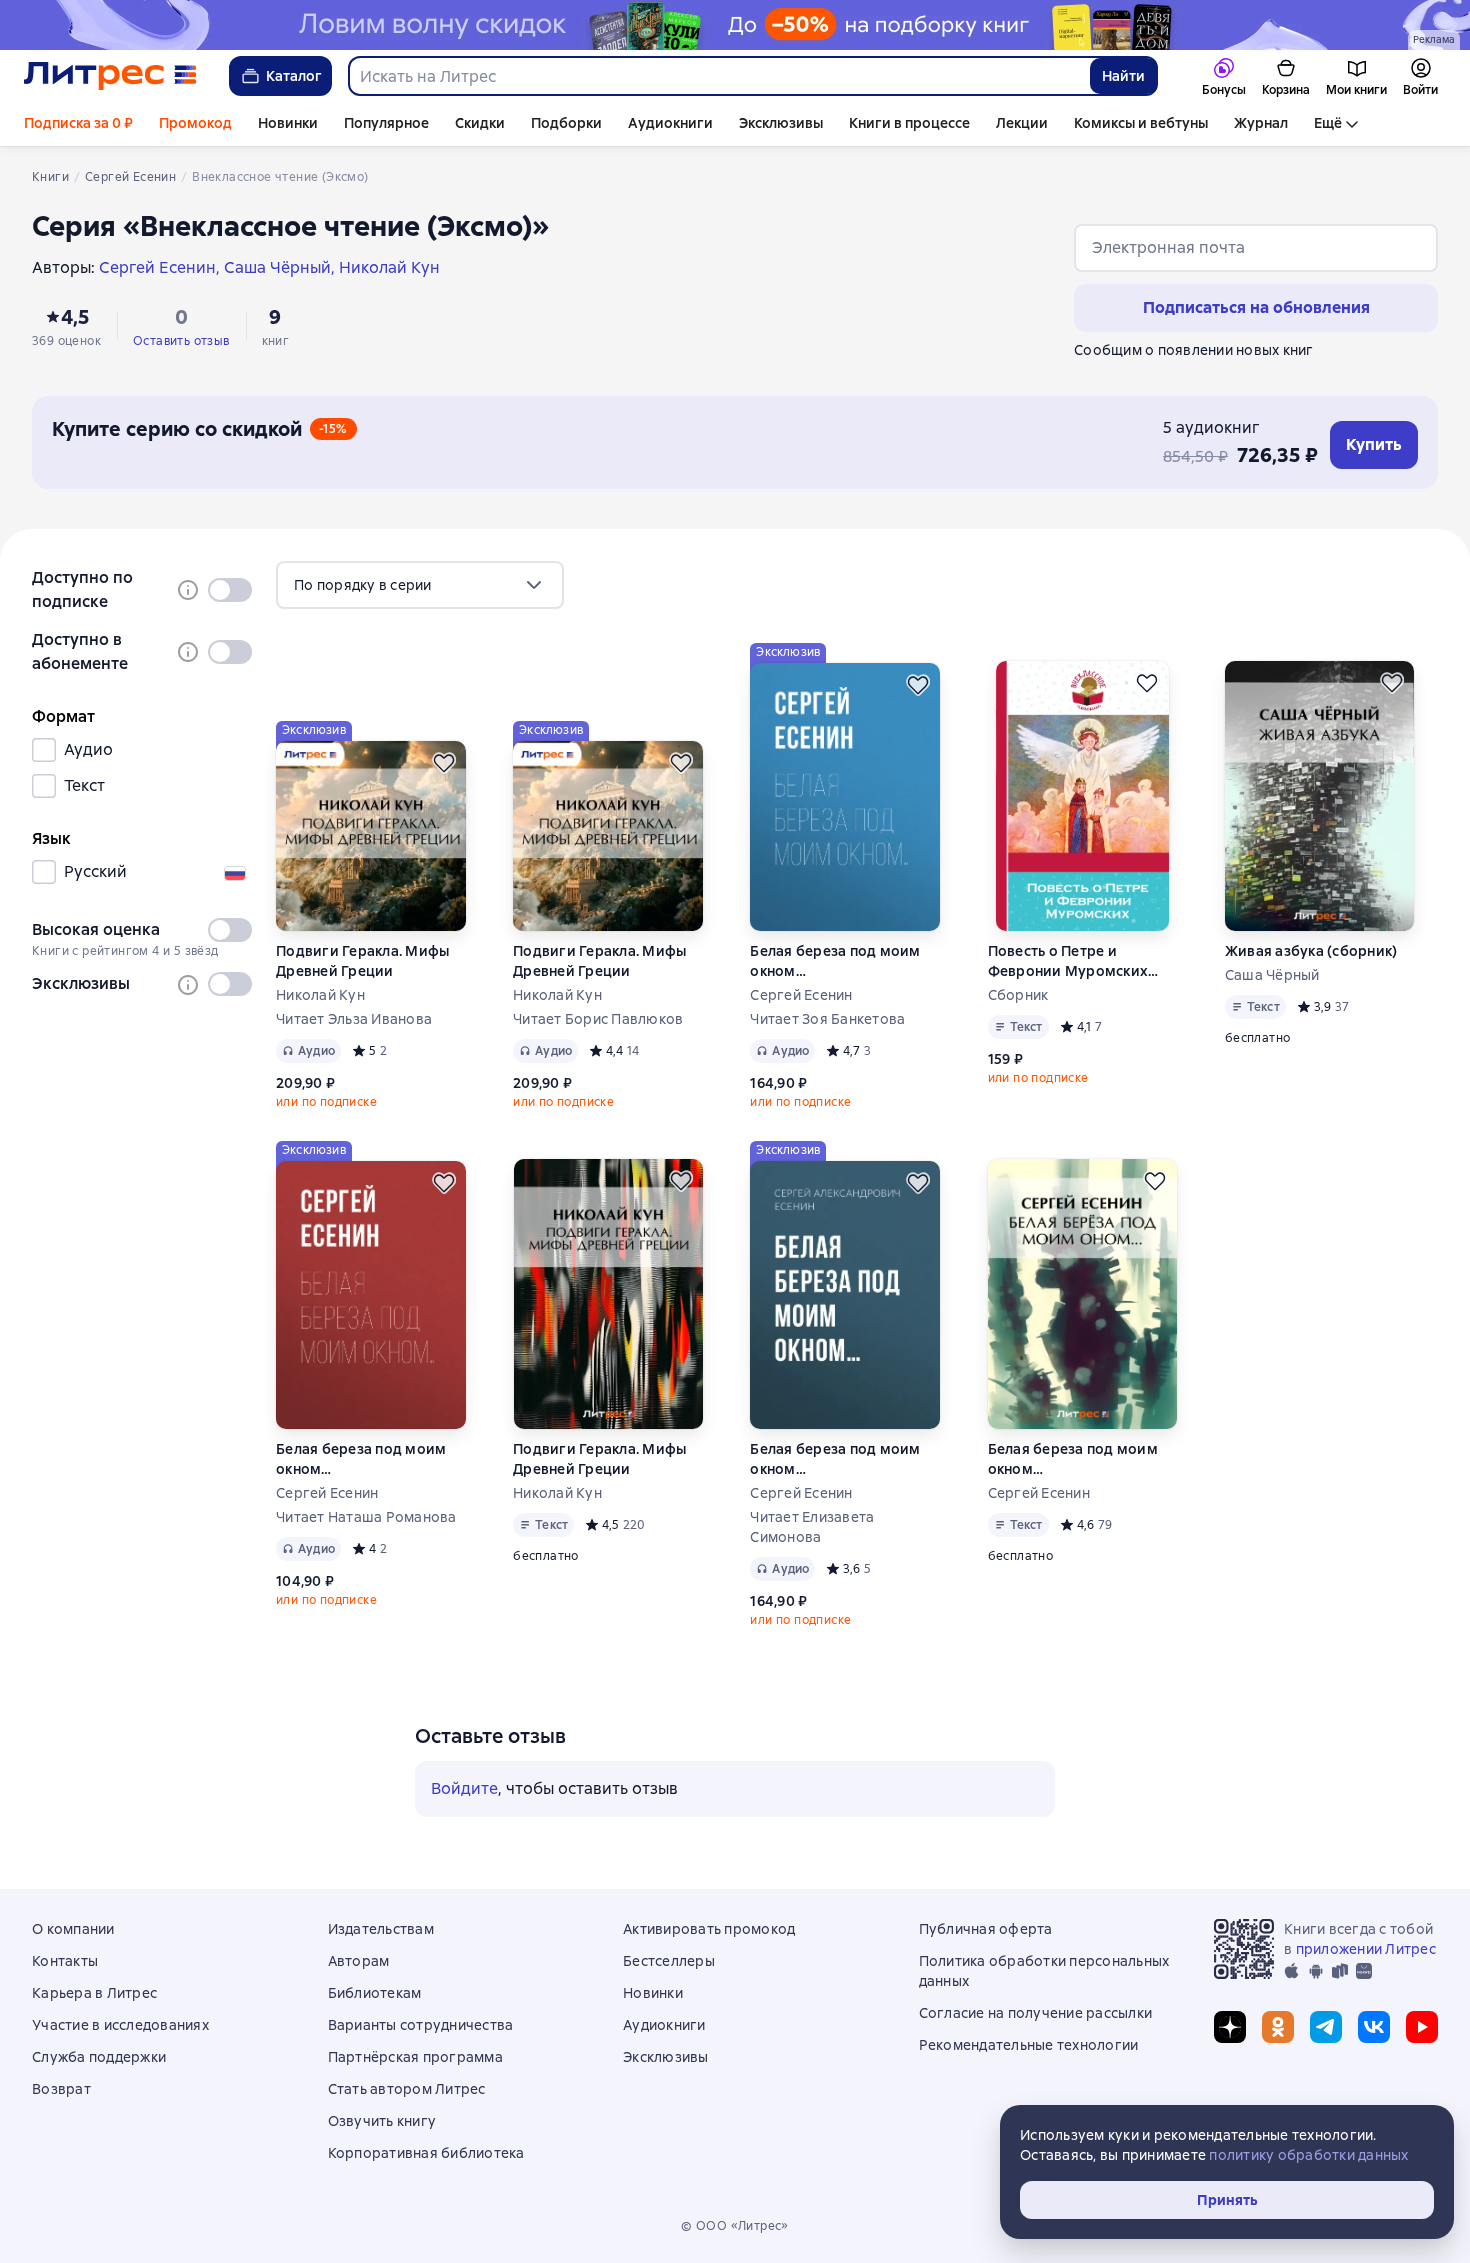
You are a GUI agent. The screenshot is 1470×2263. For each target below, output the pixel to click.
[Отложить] (444, 763)
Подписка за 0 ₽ (78, 123)
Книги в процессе (909, 123)
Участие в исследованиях (120, 2025)
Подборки (566, 123)
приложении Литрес (1366, 1949)
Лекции (1022, 123)
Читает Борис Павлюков (598, 1019)
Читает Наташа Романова (366, 1517)
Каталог (294, 76)
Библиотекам (375, 1993)
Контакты (65, 1961)
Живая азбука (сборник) (1311, 951)
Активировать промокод (709, 1929)
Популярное (386, 123)
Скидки (480, 123)
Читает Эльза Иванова (354, 1019)
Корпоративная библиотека (426, 2153)
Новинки (288, 123)
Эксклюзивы (781, 123)
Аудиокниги (670, 123)
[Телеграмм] (1326, 2027)
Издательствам (381, 1929)
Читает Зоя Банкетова (827, 1019)
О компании (73, 1929)
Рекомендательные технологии (1029, 2045)
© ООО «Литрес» (735, 2226)
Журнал (1261, 123)
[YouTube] (1422, 2027)
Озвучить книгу (382, 2121)
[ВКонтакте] (1374, 2027)
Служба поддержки (99, 2057)
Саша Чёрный (1272, 975)
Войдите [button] (464, 1788)
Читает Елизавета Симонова (812, 1527)
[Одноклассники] (1278, 2027)
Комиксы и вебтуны (1141, 123)
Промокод (195, 123)
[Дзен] (1230, 2027)
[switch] (230, 590)
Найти (1123, 76)
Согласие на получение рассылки (1036, 2013)
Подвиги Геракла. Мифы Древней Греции (362, 961)
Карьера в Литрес (94, 1993)
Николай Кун (320, 995)
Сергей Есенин (801, 995)
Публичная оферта (986, 1929)
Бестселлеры (669, 1961)
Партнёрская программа (415, 2057)
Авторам (359, 1961)
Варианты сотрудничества (421, 2025)
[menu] (420, 585)
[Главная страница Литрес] (110, 76)
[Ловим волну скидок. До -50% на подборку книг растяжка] (735, 25)
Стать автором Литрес (407, 2089)
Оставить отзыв (181, 341)
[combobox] (718, 76)
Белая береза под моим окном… (835, 961)
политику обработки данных (1308, 2155)
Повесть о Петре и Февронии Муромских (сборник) (1068, 961)
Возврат (61, 2089)
